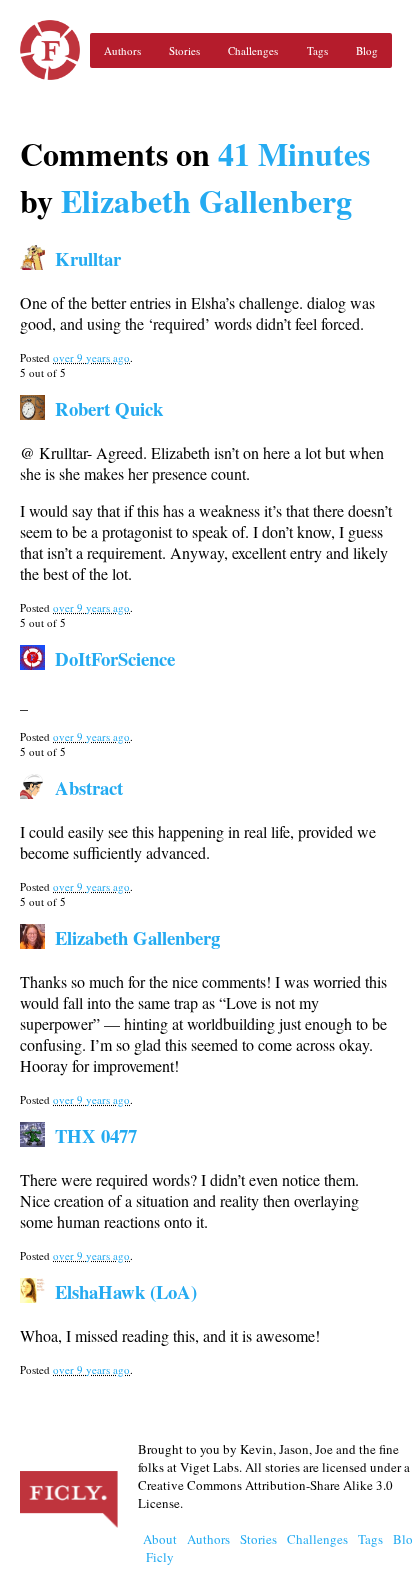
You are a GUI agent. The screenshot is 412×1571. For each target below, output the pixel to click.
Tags (317, 50)
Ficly (50, 50)
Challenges (253, 50)
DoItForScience (115, 658)
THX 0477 (96, 1135)
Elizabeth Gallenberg (206, 200)
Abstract (89, 787)
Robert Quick (109, 408)
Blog (367, 50)
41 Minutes (294, 153)
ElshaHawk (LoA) (126, 1291)
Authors (122, 50)
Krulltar (88, 258)
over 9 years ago (91, 357)
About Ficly (160, 1548)
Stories (184, 50)
